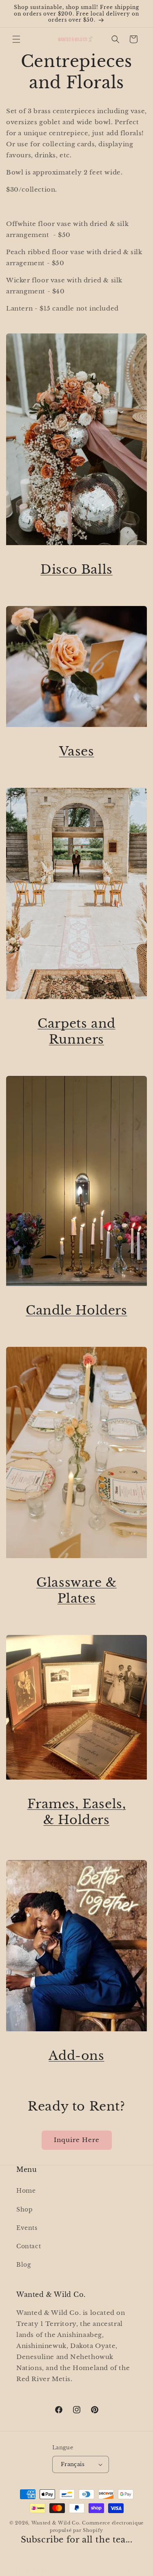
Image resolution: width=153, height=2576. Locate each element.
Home (26, 2191)
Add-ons (76, 2056)
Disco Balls (76, 569)
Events (27, 2228)
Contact (29, 2246)
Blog (23, 2265)
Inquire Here (77, 2140)
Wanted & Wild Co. (56, 2523)
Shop (24, 2209)
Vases (77, 751)
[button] (16, 39)
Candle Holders (76, 1310)
